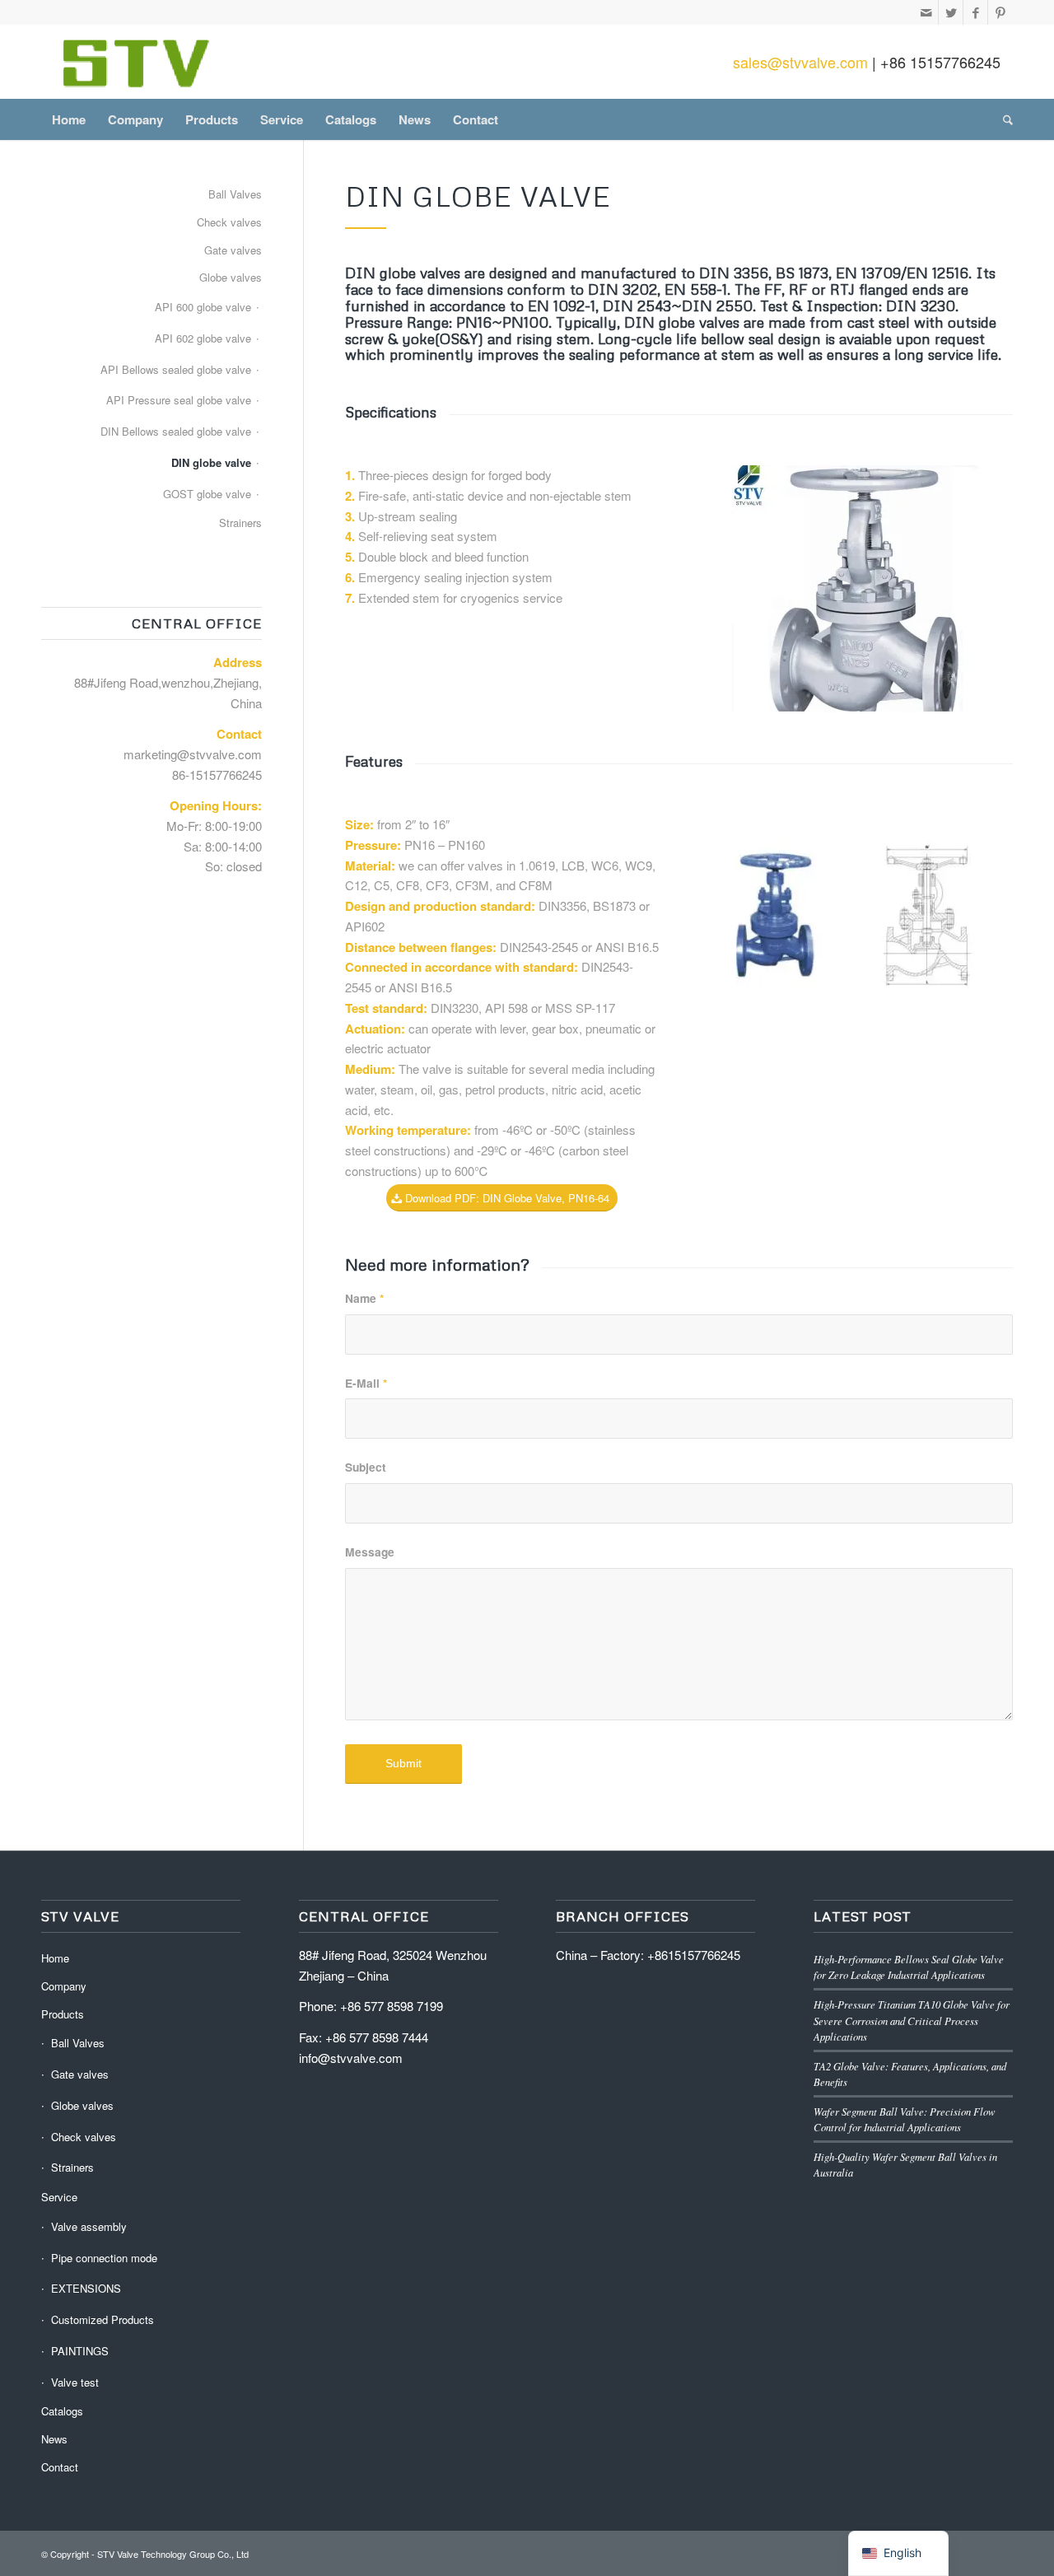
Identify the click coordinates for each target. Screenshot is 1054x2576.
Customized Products (103, 2319)
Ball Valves (235, 194)
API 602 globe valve (203, 338)
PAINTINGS (80, 2351)
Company (64, 1986)
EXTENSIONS (86, 2288)
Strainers (240, 523)
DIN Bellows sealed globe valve (176, 431)
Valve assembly (89, 2226)
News (54, 2439)
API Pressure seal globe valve (179, 400)
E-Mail (366, 1383)
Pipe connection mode (104, 2258)
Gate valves (233, 250)
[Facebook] (975, 12)
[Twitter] (951, 12)
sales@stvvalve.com (800, 62)
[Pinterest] (1000, 12)
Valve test (75, 2382)
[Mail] (926, 12)
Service (59, 2197)
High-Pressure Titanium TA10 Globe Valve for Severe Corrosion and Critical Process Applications (912, 2020)
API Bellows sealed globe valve (176, 369)
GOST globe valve (207, 494)
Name (364, 1298)
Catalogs (62, 2411)
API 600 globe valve (203, 307)
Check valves (229, 222)
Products (63, 2014)
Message (370, 1552)
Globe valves (231, 277)
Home (55, 1958)
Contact (60, 2467)
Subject (366, 1467)
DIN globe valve (211, 462)
